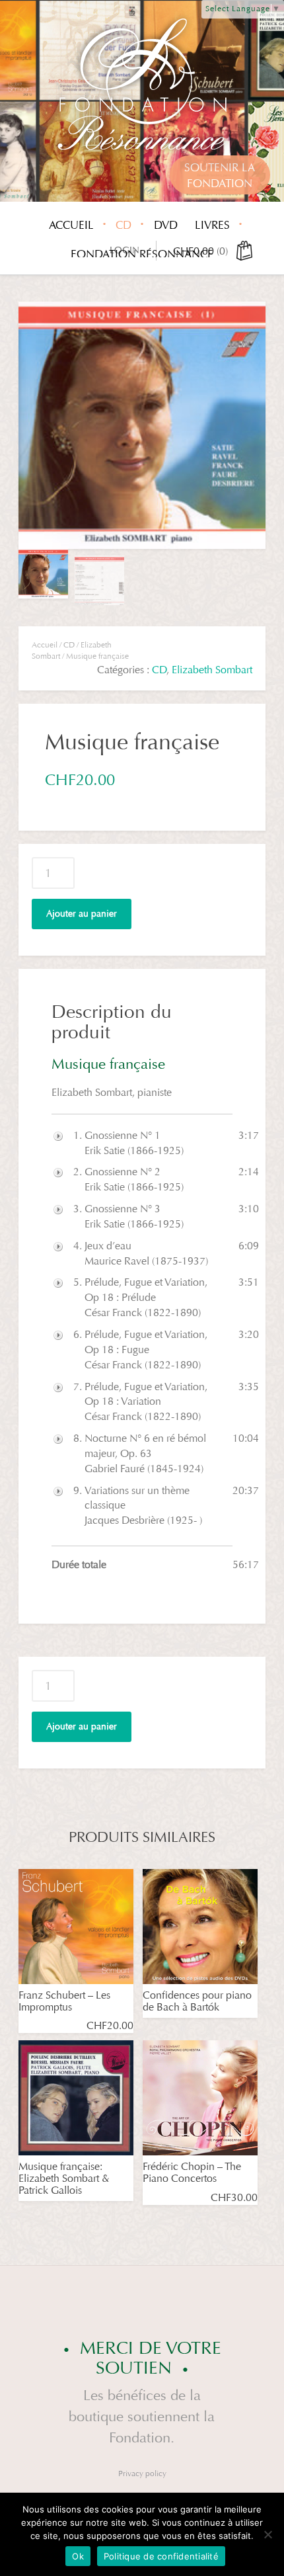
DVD (166, 225)
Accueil (71, 225)
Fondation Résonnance (142, 254)
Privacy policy (142, 2473)
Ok (78, 2556)
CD (124, 225)
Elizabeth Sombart (212, 670)
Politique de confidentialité (161, 2556)
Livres (212, 225)
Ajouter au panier (82, 914)
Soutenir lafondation (220, 176)
